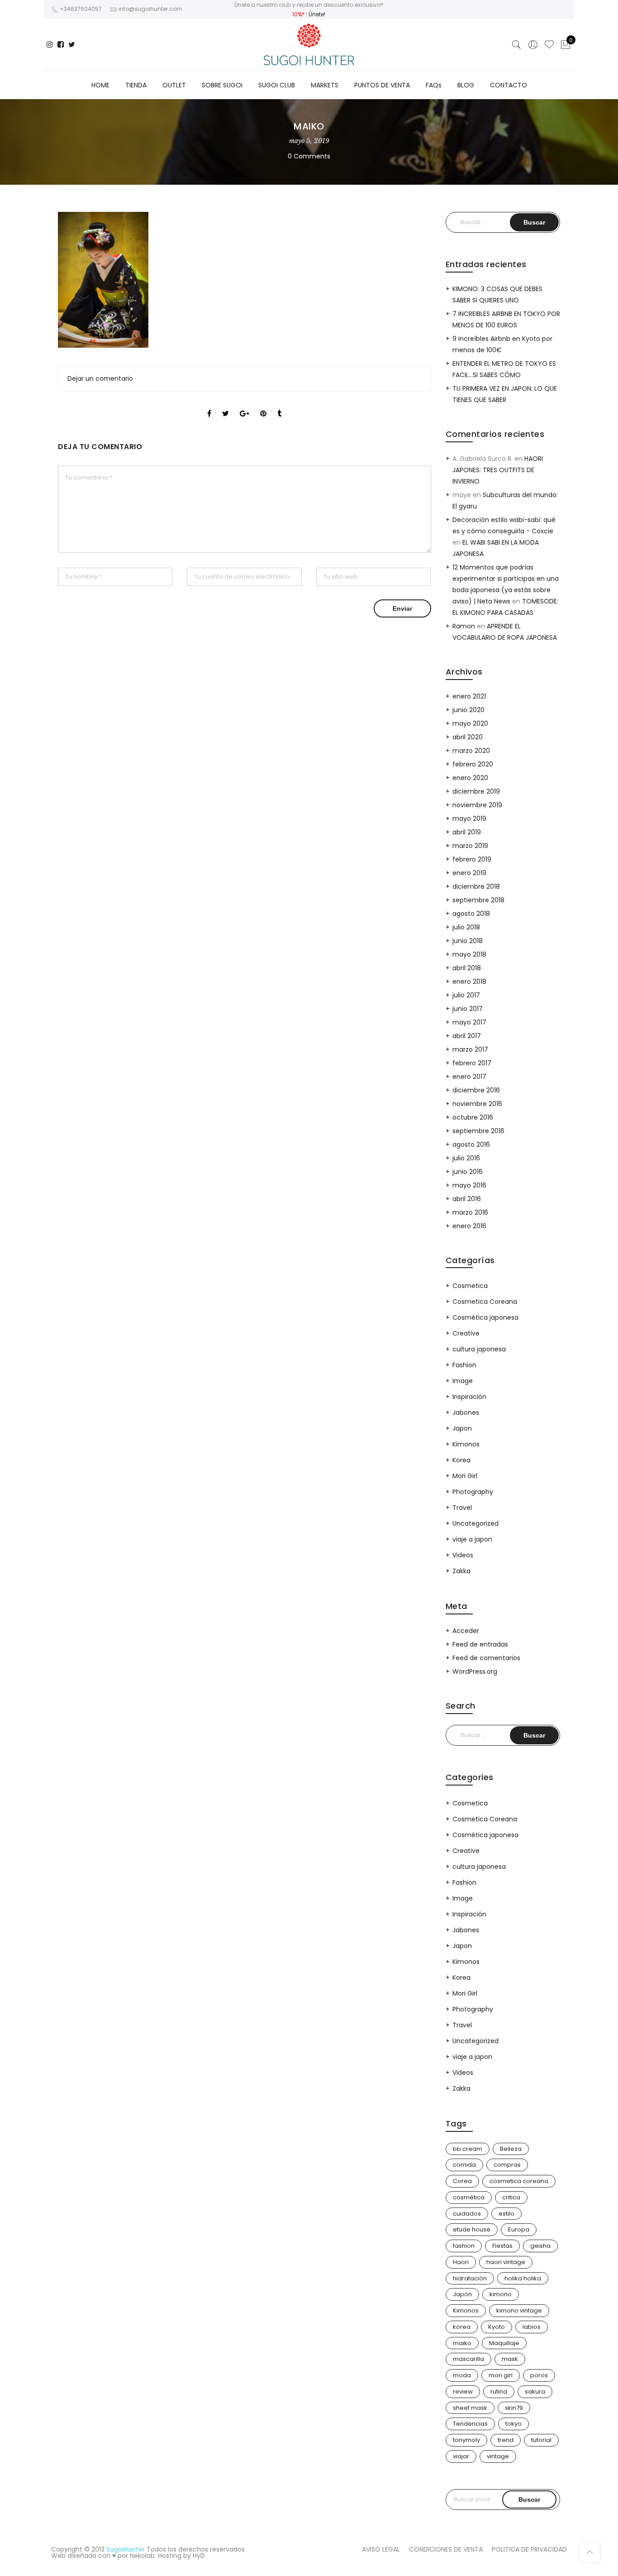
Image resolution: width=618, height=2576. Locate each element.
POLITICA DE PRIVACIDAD (529, 2549)
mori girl (501, 2375)
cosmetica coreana (519, 2181)
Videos (463, 1555)
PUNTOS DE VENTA (382, 85)
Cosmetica (470, 1286)
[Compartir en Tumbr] (279, 406)
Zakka (461, 1571)
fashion (464, 2246)
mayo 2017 (469, 1022)
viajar (461, 2456)
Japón (462, 2294)
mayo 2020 (470, 723)
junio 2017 (468, 1009)
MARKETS (325, 85)
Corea (462, 2181)
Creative (466, 1333)
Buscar (529, 2499)
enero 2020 (470, 778)
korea (462, 2327)
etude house (472, 2229)
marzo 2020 (471, 751)
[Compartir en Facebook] (209, 406)
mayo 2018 (469, 954)
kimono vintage (519, 2310)
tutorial (541, 2440)
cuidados (467, 2214)
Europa (519, 2229)
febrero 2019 (472, 859)
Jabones (466, 1412)
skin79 (514, 2408)
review (463, 2392)
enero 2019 (469, 873)
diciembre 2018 (476, 886)
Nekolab (142, 2556)
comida (464, 2165)
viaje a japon (472, 1539)
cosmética (469, 2197)
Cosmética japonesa (485, 1317)
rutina (499, 2392)
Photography (473, 1492)
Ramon (464, 626)
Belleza (511, 2149)
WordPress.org (475, 1671)
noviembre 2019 (477, 805)
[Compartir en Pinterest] (263, 406)
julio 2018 (466, 927)
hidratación (470, 2278)
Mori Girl (465, 1476)
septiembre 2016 (478, 1131)
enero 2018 (469, 982)
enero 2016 (469, 1226)
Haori (461, 2262)
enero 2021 (469, 696)
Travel (462, 1508)
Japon (462, 1428)
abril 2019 (467, 832)
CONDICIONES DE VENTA (446, 2549)
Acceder (466, 1631)
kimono (501, 2294)
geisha (540, 2246)
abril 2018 (467, 968)
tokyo (513, 2424)
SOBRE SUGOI (222, 85)
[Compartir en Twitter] (226, 406)
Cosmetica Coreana (485, 1302)
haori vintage (506, 2262)
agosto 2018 (471, 914)
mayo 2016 (469, 1185)
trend (506, 2440)
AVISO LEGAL (381, 2549)
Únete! (317, 14)
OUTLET (174, 85)
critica (511, 2197)
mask (510, 2359)
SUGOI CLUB (277, 85)
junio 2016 (468, 1172)
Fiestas (502, 2246)
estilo (506, 2214)
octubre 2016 (473, 1117)
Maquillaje (504, 2343)
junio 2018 (468, 941)
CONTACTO (509, 85)
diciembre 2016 (476, 1090)
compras (507, 2165)
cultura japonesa (479, 1349)
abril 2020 (468, 737)
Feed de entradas (480, 1644)
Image (463, 1381)
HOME (100, 85)
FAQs (434, 85)
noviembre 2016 (477, 1104)
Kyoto (497, 2327)
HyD (199, 2556)
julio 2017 (466, 995)
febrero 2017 (472, 1063)
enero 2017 (469, 1077)
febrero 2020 (473, 764)
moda (462, 2375)
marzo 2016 (470, 1212)
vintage (498, 2456)
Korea (461, 1460)
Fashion (464, 1365)
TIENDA (136, 85)
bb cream (468, 2149)
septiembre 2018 (478, 900)
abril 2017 (467, 1036)
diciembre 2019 (476, 791)
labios (532, 2327)
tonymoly (466, 2440)
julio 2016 (466, 1158)
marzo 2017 (470, 1049)
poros (539, 2375)
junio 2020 (468, 710)
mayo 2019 (469, 819)
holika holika (523, 2278)
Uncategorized (475, 1523)
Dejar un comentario (100, 378)
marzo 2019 (470, 846)
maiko (462, 2343)
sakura (535, 2392)
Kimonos (466, 1444)
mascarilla (468, 2359)
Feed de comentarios (486, 1658)
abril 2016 (467, 1199)
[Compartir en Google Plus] (245, 406)
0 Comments (309, 156)
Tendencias (470, 2424)
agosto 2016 (471, 1144)
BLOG (466, 85)
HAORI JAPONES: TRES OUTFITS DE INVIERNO (498, 470)
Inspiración (469, 1397)
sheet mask (470, 2408)
